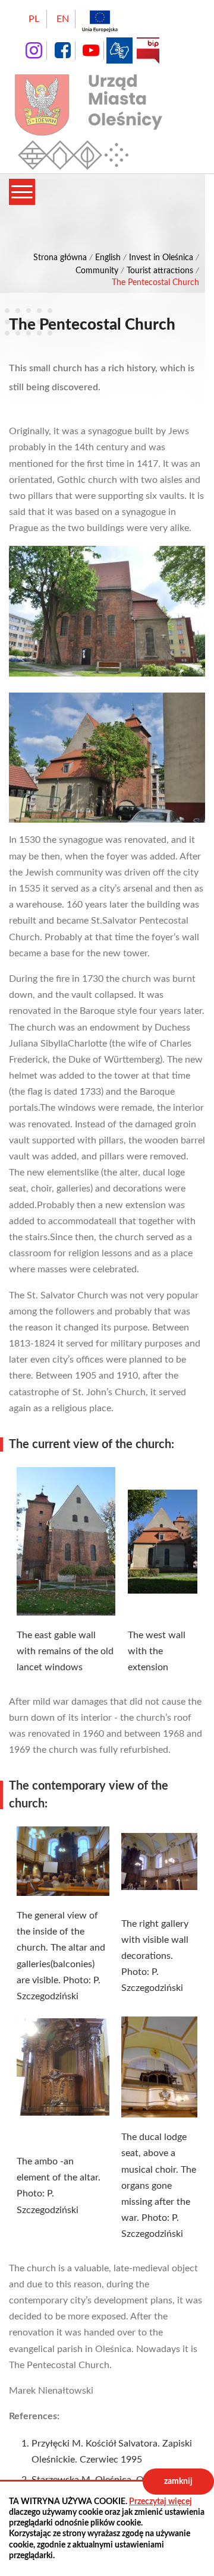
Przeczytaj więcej (160, 2502)
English (108, 258)
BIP (148, 50)
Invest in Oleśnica (161, 258)
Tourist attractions (160, 271)
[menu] (22, 192)
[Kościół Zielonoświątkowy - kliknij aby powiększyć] (107, 611)
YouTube (91, 50)
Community (97, 271)
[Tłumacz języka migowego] (119, 50)
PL (34, 19)
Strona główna (60, 258)
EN (63, 19)
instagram (34, 50)
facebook (62, 50)
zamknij (178, 2482)
